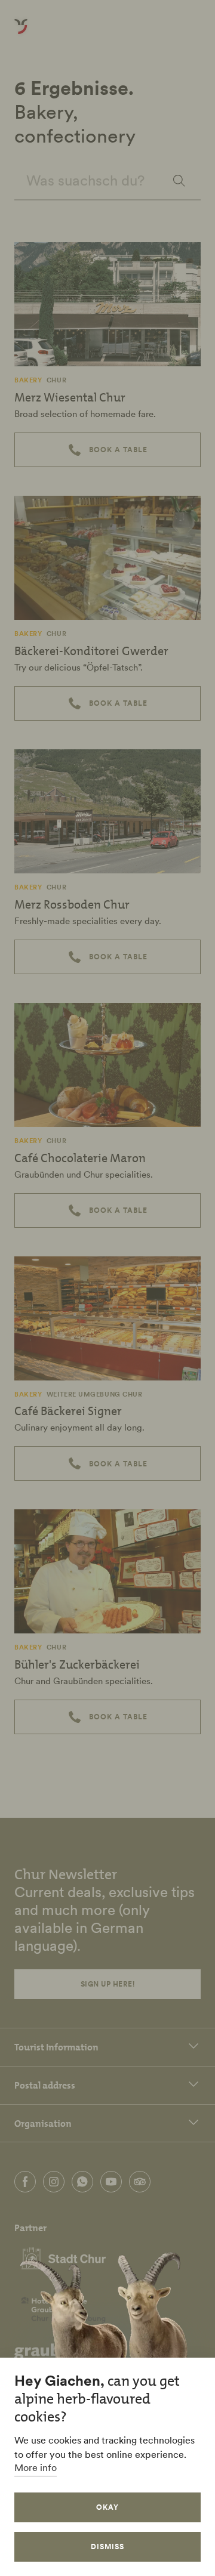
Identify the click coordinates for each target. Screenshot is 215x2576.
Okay (107, 2507)
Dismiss (107, 2546)
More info (36, 2467)
